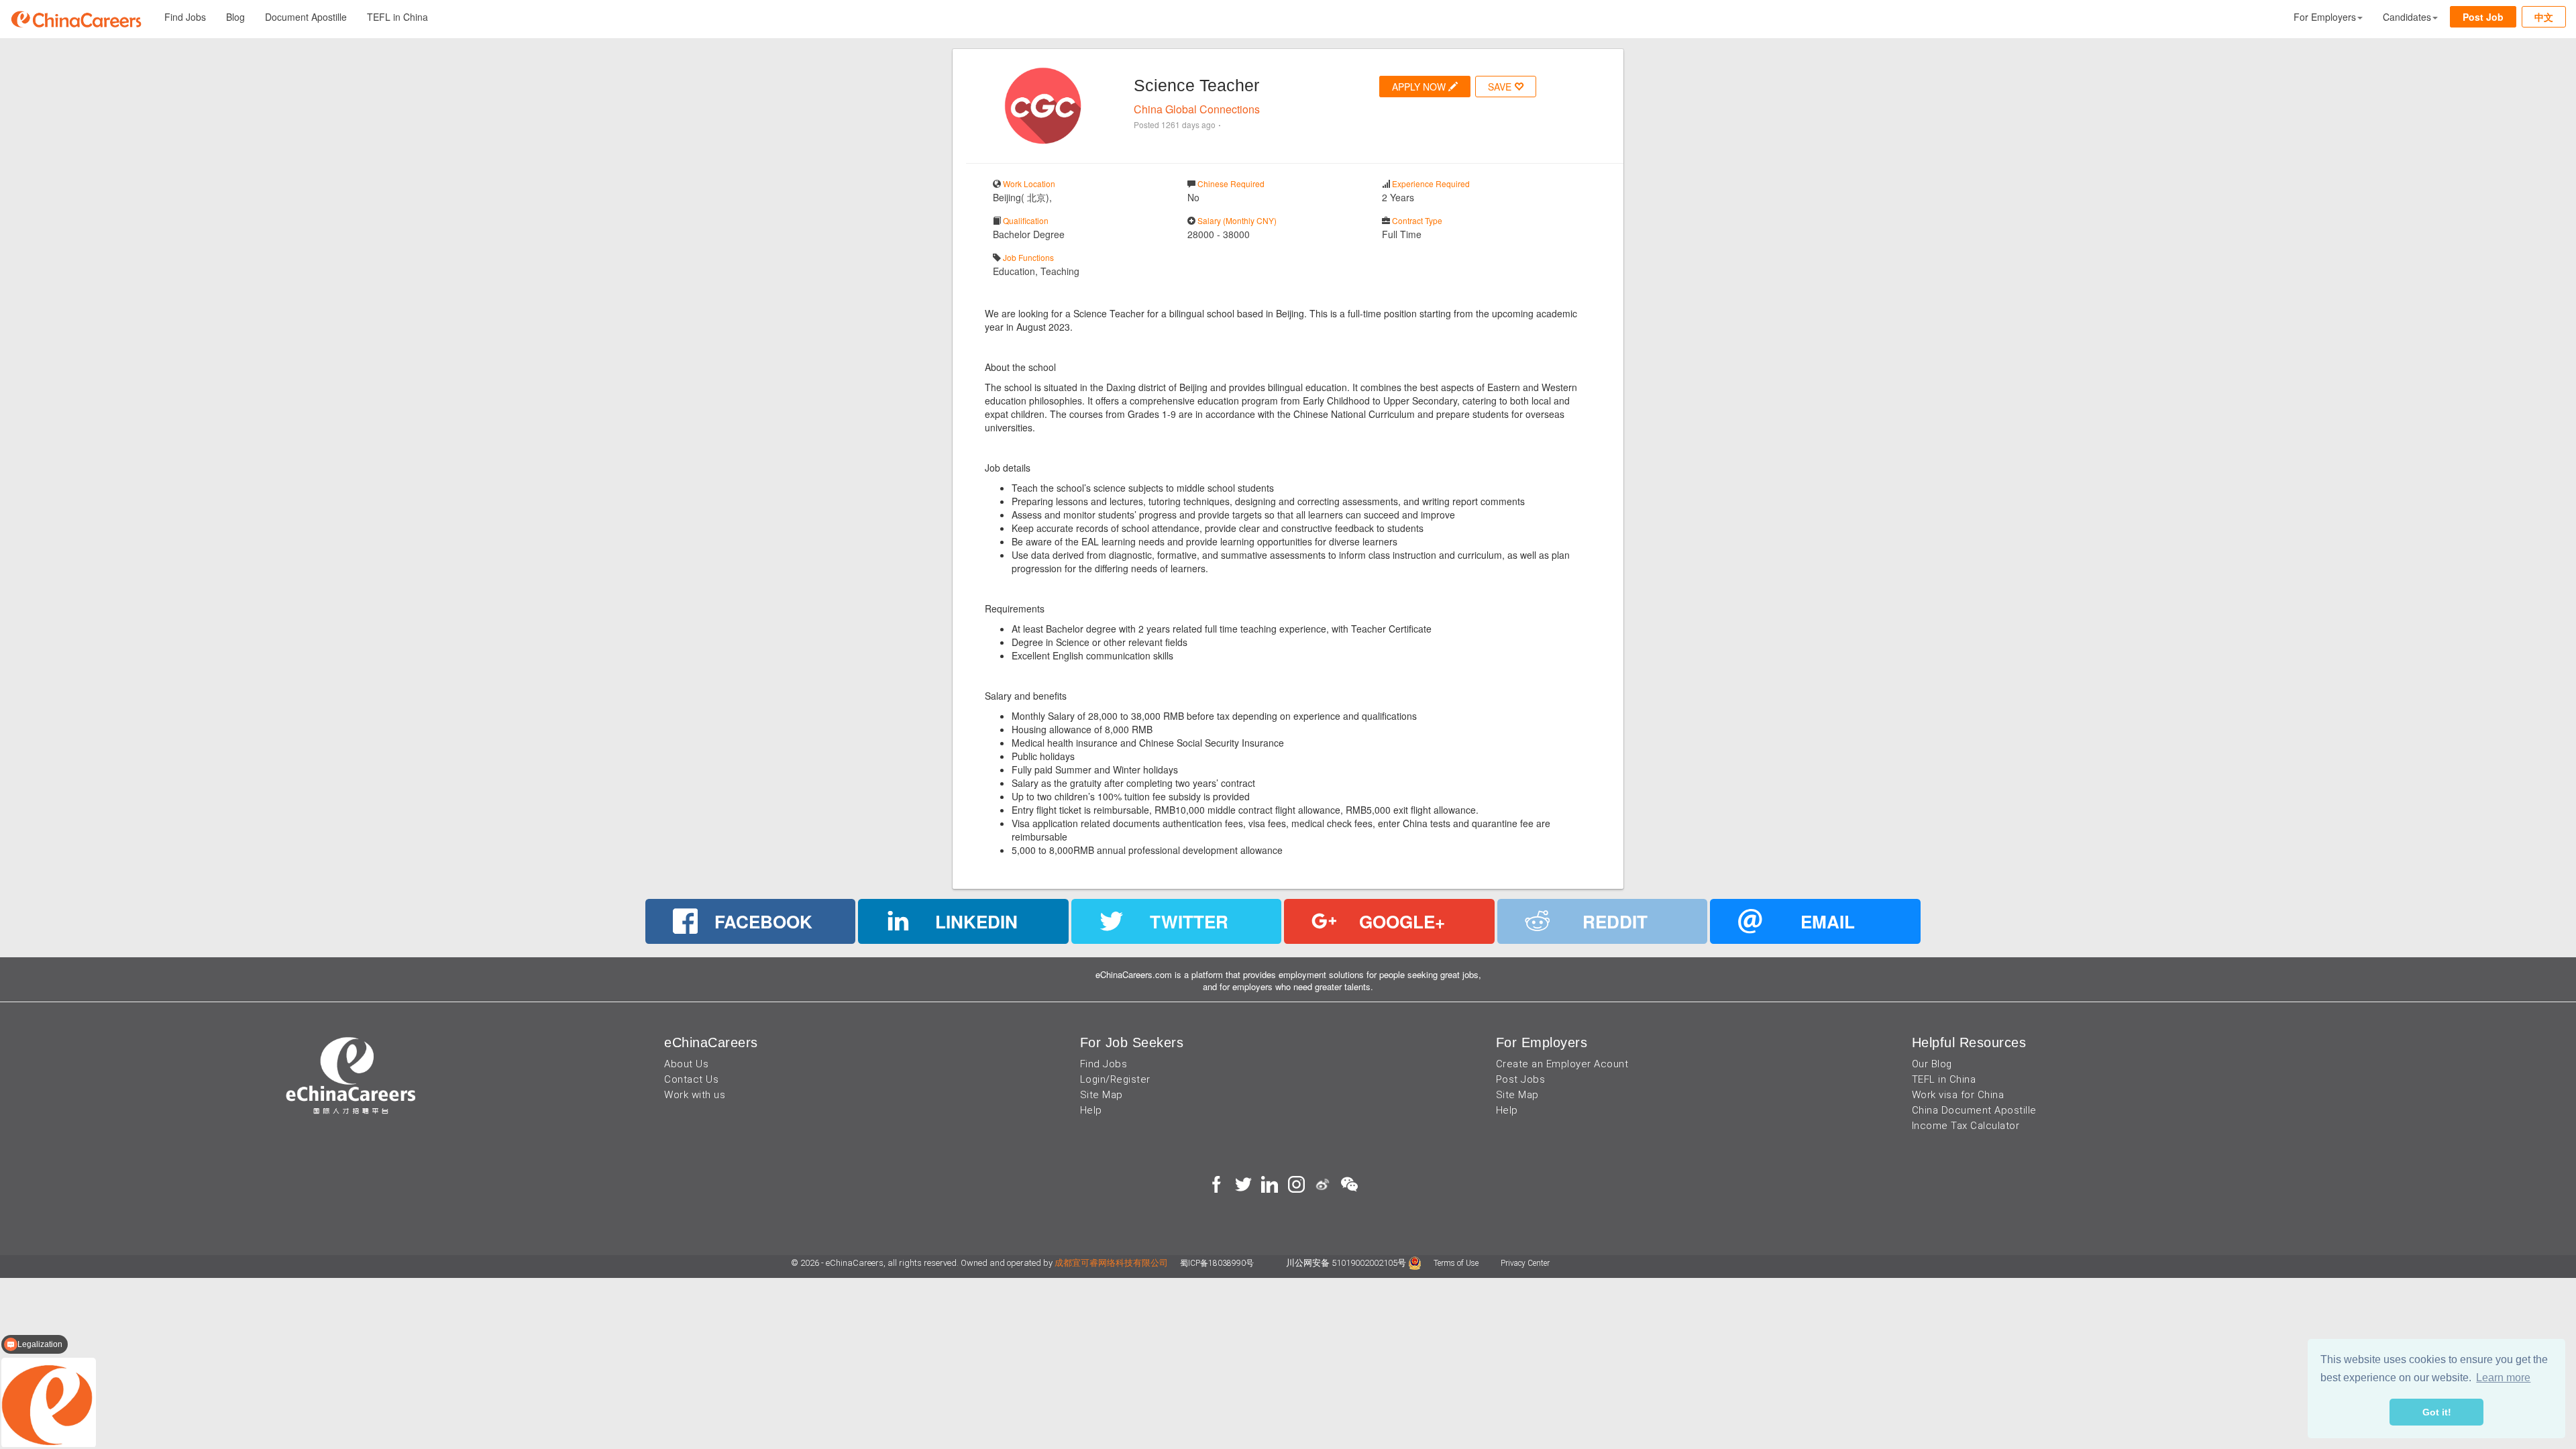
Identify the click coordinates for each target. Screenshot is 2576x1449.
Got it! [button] (2437, 1412)
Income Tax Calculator (1966, 1126)
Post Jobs (1521, 1079)
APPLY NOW (1420, 87)
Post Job (2483, 17)
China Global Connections (1197, 109)
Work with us (695, 1095)
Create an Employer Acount (1562, 1064)
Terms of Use (1457, 1263)
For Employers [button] (2325, 17)
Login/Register (1115, 1079)
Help (1091, 1110)
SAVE (1501, 87)
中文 (2544, 17)
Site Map (1102, 1095)
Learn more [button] (2503, 1378)
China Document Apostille (1974, 1110)
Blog (235, 17)
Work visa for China (1958, 1095)
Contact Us (691, 1079)
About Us (686, 1064)
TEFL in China (397, 17)
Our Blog (1932, 1064)
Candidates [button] (2407, 17)
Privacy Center (1525, 1263)
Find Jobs (185, 17)
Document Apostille (306, 17)
